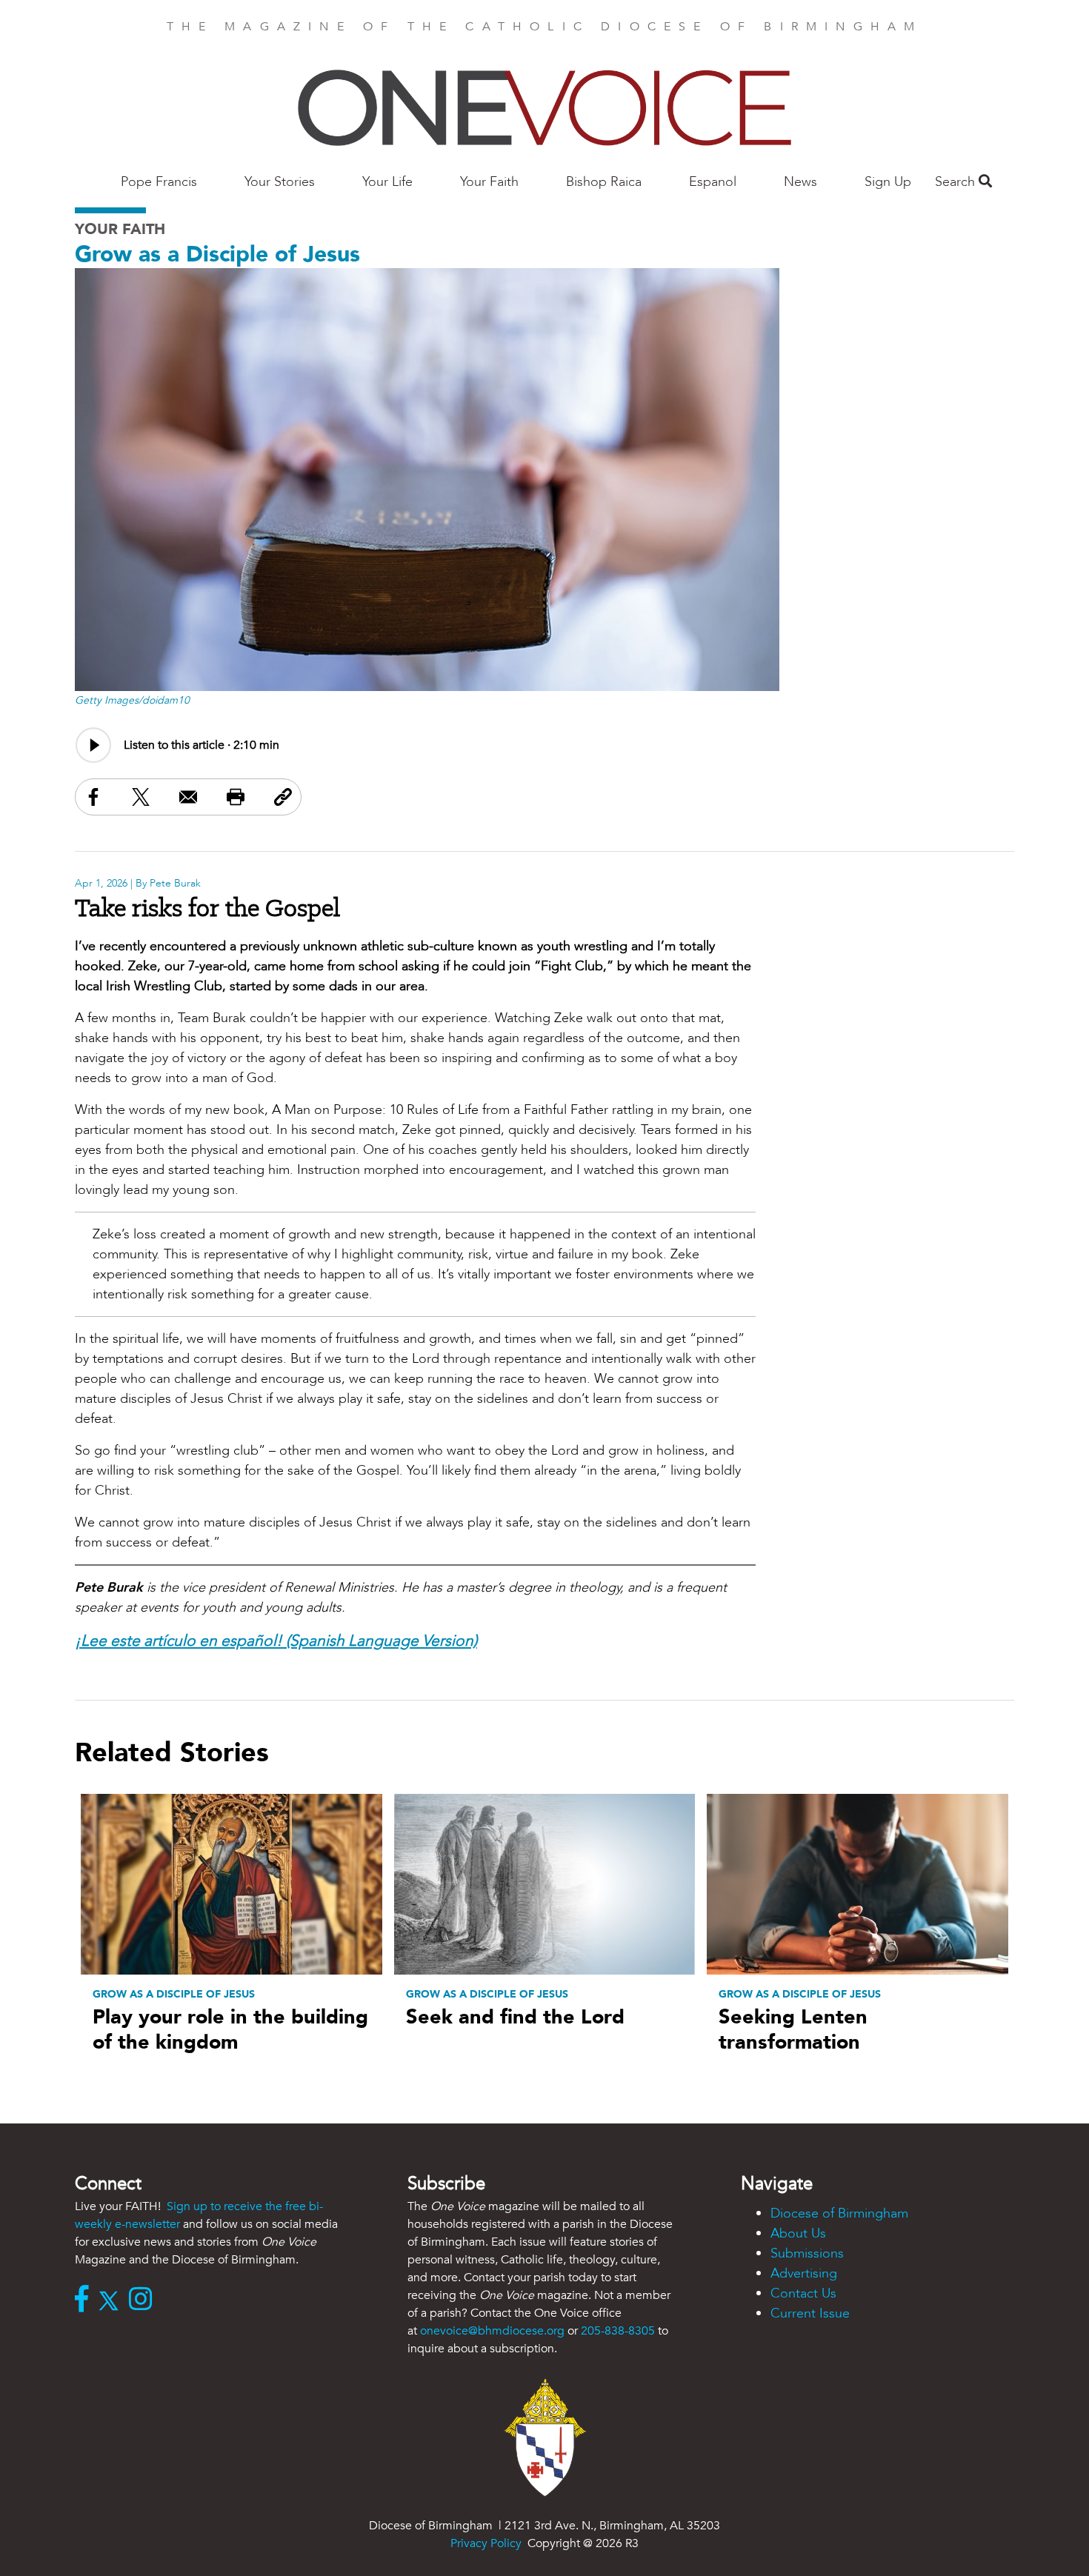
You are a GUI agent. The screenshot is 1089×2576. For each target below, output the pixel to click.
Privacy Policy (486, 2543)
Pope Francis (159, 182)
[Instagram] (144, 2300)
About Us (798, 2233)
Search (957, 182)
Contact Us (803, 2293)
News (800, 182)
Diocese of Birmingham (839, 2213)
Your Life (387, 182)
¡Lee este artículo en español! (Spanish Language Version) (276, 1641)
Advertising (804, 2273)
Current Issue (810, 2313)
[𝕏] (112, 2300)
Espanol (713, 182)
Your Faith (489, 182)
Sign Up (888, 182)
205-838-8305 (618, 2331)
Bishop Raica (604, 182)
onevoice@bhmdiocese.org (492, 2331)
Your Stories (280, 182)
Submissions (807, 2253)
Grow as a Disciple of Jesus (217, 254)
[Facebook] (85, 2300)
